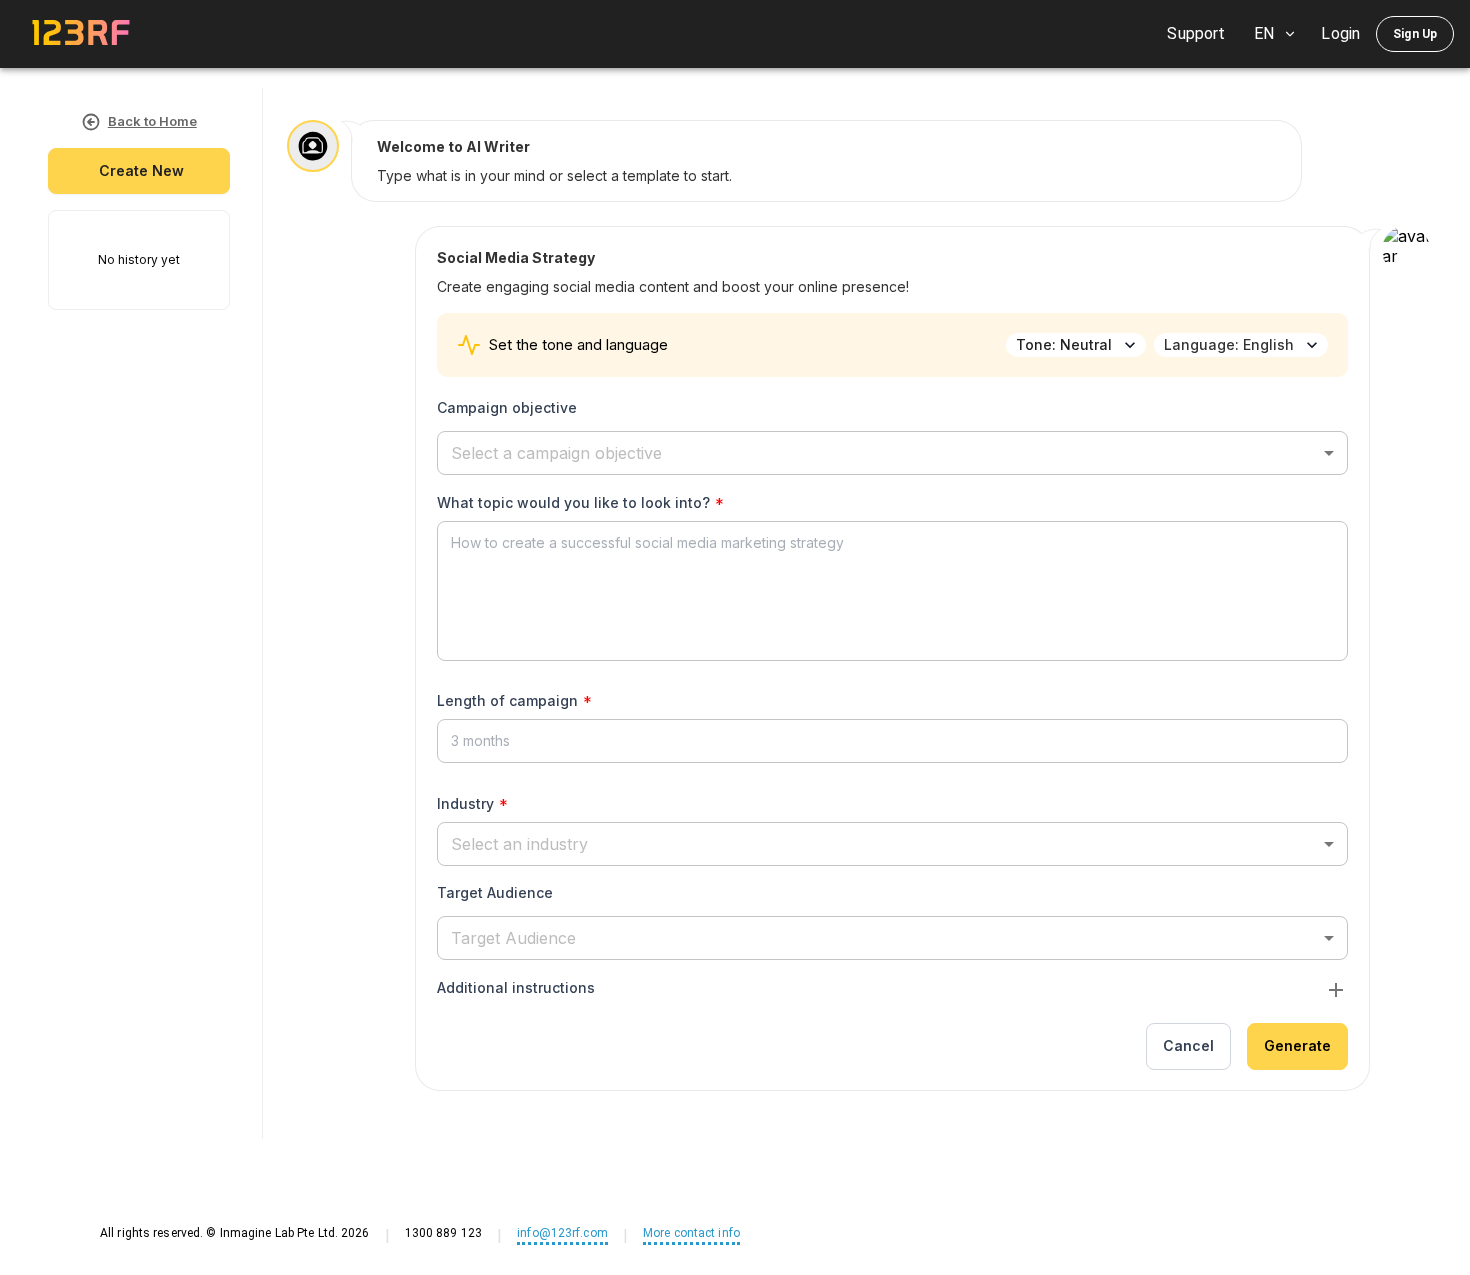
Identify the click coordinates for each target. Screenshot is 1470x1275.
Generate (1297, 1045)
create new (141, 170)
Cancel (1188, 1045)
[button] (892, 453)
